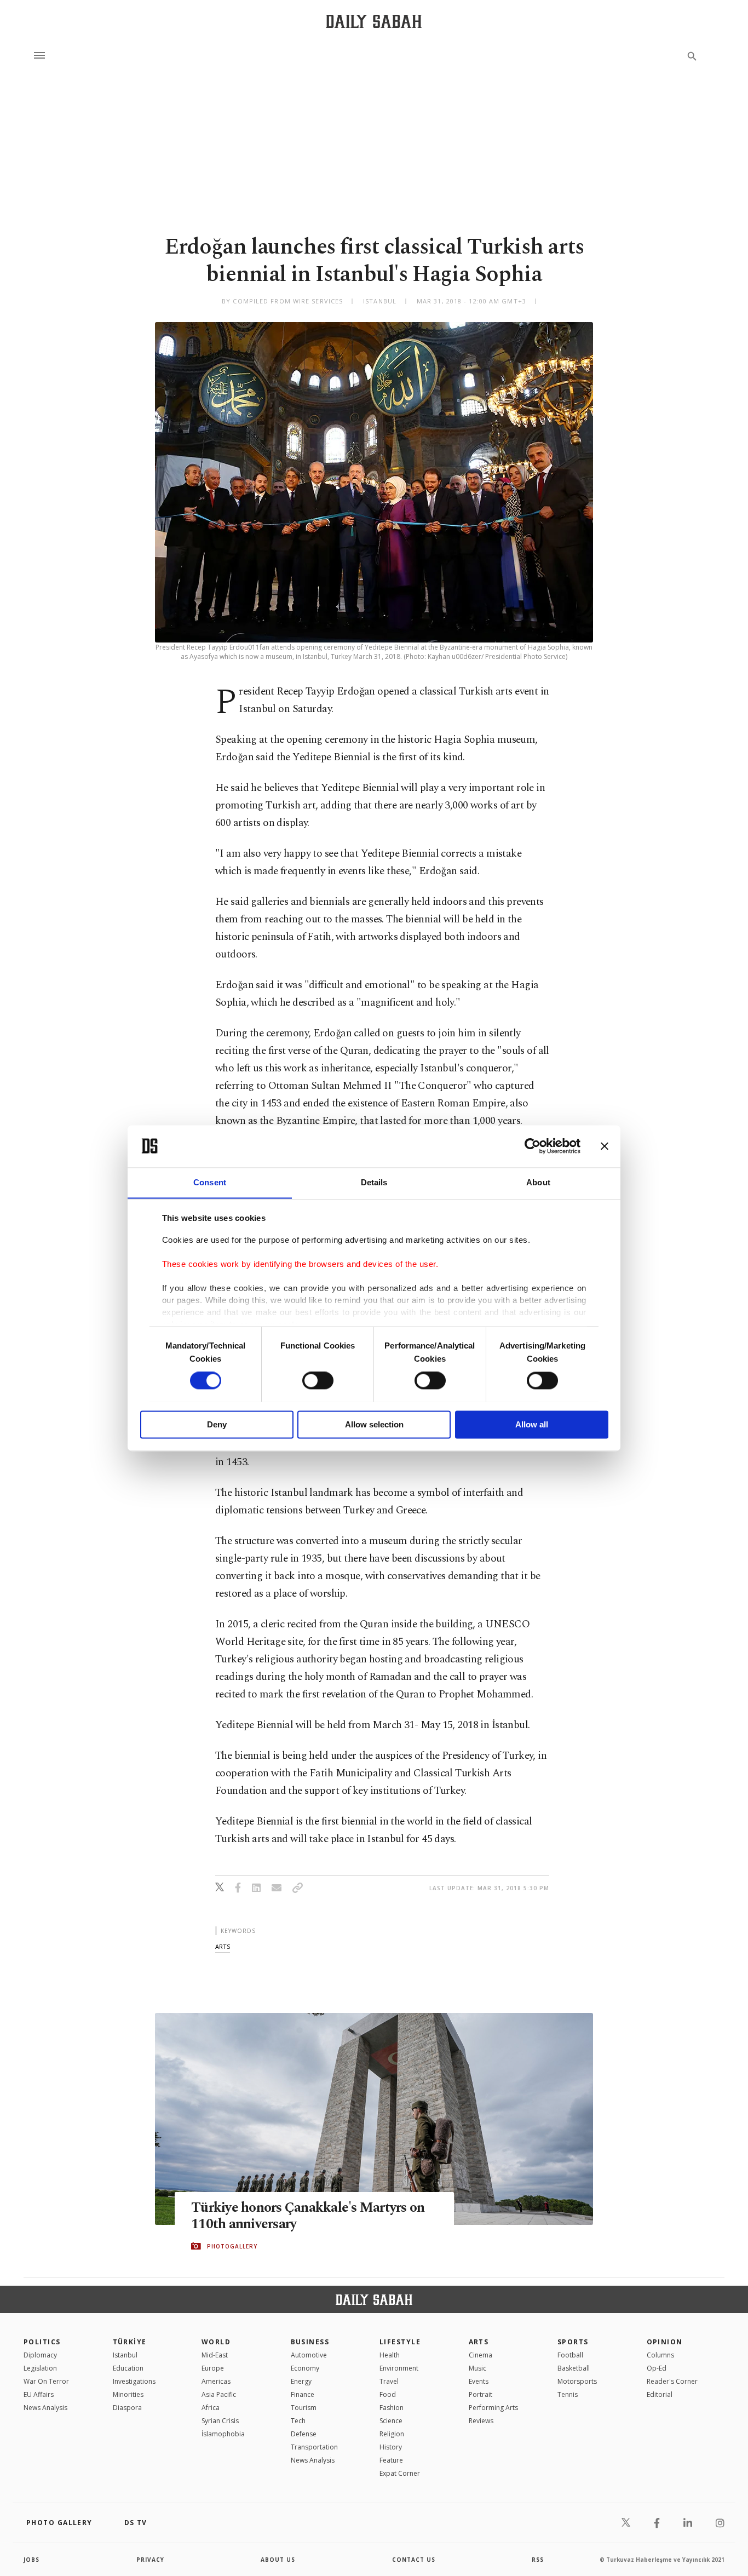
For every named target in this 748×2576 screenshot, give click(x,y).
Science (391, 2421)
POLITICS (42, 2342)
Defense (304, 2434)
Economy (305, 2368)
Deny (217, 1424)
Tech (298, 2421)
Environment (399, 2368)
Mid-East (215, 2355)
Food (388, 2394)
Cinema (481, 2355)
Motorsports (577, 2381)
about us (278, 2560)
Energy (301, 2381)
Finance (303, 2394)
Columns (660, 2355)
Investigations (134, 2381)
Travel (389, 2381)
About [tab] (538, 1182)
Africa (211, 2408)
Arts (479, 2342)
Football (570, 2355)
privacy (150, 2560)
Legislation (40, 2368)
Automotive (309, 2355)
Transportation (314, 2447)
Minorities (128, 2394)
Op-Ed (657, 2368)
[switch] (318, 1380)
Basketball (574, 2368)
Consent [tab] (210, 1182)
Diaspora (127, 2408)
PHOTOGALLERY (232, 2246)
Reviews (481, 2421)
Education (128, 2368)
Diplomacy (40, 2355)
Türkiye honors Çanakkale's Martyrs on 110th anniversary (308, 2216)
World (216, 2342)
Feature (391, 2460)
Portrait (481, 2394)
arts (223, 1946)
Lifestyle (400, 2342)
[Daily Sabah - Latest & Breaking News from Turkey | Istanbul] (374, 21)
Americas (216, 2381)
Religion (392, 2434)
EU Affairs (39, 2394)
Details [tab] (374, 1182)
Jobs (31, 2560)
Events (479, 2381)
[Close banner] (605, 1146)
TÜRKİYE (130, 2342)
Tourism (304, 2408)
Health (390, 2355)
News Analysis (45, 2408)
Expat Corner (400, 2473)
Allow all (532, 1424)
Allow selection (374, 1424)
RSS (538, 2560)
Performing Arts (493, 2408)
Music (477, 2368)
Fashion (392, 2408)
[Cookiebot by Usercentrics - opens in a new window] (533, 1146)
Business (310, 2342)
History (391, 2447)
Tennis (568, 2394)
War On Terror (46, 2381)
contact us (414, 2560)
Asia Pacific (219, 2394)
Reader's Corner (672, 2381)
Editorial (660, 2394)
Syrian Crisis (220, 2421)
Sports (573, 2342)
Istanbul (125, 2355)
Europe (213, 2368)
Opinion (665, 2342)
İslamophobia (223, 2434)
